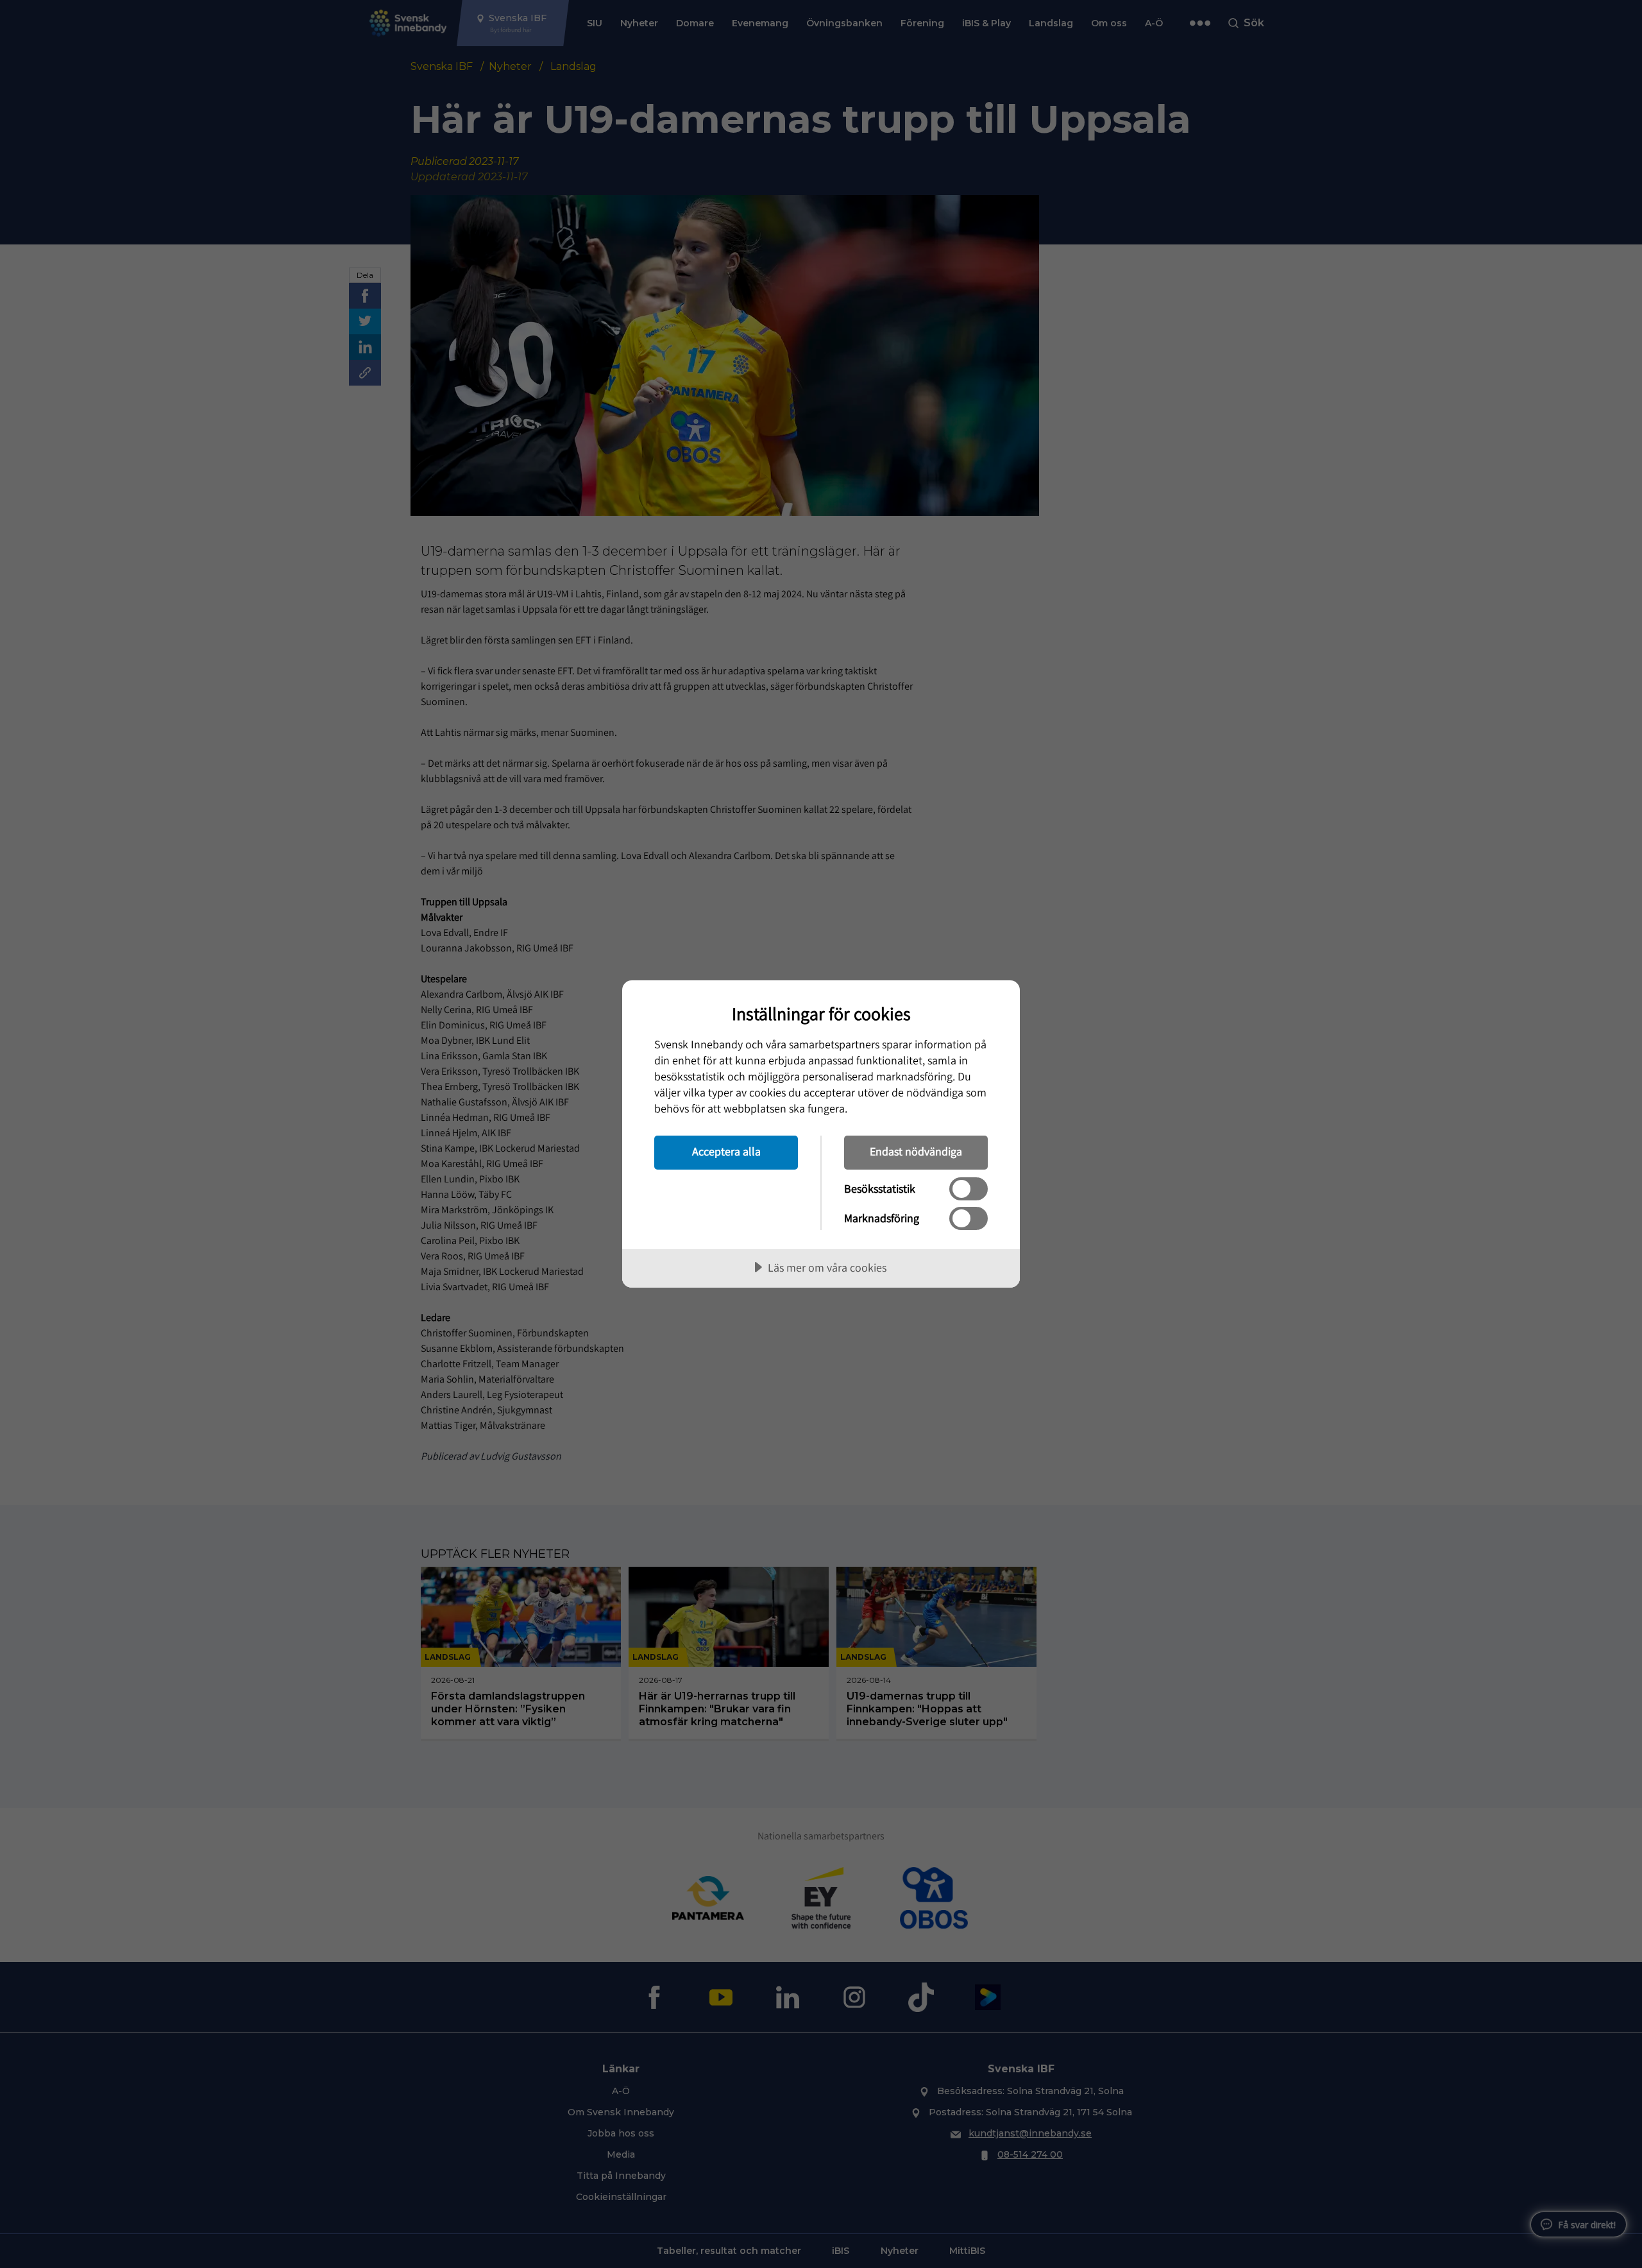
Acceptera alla (726, 1151)
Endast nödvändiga (916, 1151)
